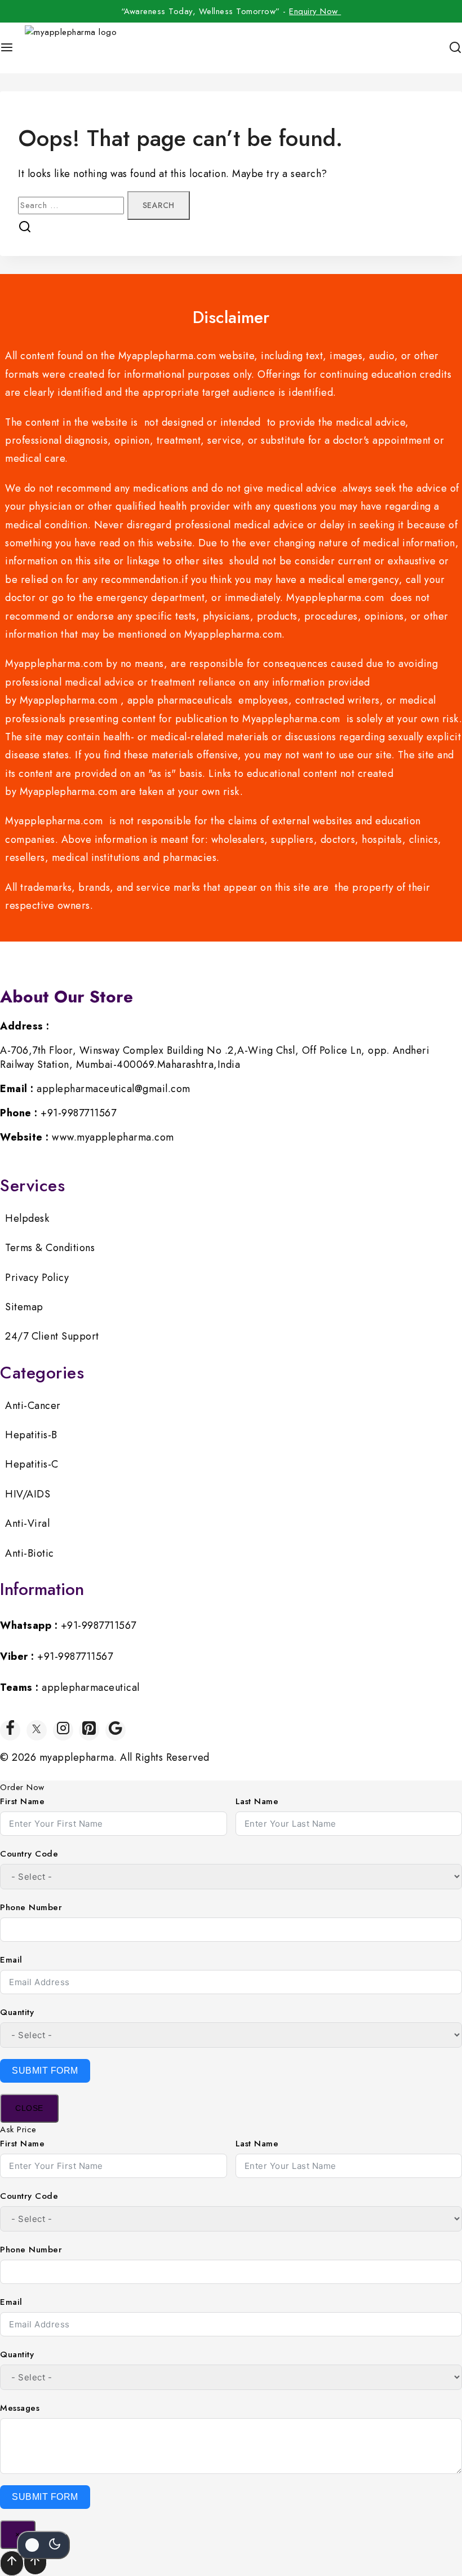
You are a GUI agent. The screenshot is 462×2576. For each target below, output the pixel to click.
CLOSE (29, 2108)
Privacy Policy (37, 1278)
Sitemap (24, 1307)
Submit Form (45, 2071)
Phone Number (31, 1907)
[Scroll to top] (35, 2562)
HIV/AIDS (28, 1494)
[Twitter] (37, 1730)
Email (11, 1960)
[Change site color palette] (43, 2545)
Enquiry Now (315, 11)
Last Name (257, 1801)
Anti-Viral (27, 1523)
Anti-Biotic (30, 1553)
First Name (22, 1801)
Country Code (29, 1854)
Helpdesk (27, 1218)
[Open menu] (7, 48)
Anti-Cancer (33, 1406)
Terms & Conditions (50, 1248)
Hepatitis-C (32, 1464)
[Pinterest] (89, 1730)
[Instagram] (63, 1730)
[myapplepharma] (73, 48)
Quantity (17, 2012)
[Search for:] (73, 205)
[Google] (115, 1730)
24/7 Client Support (52, 1336)
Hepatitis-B (31, 1435)
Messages (20, 2408)
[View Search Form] (455, 48)
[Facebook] (10, 1730)
